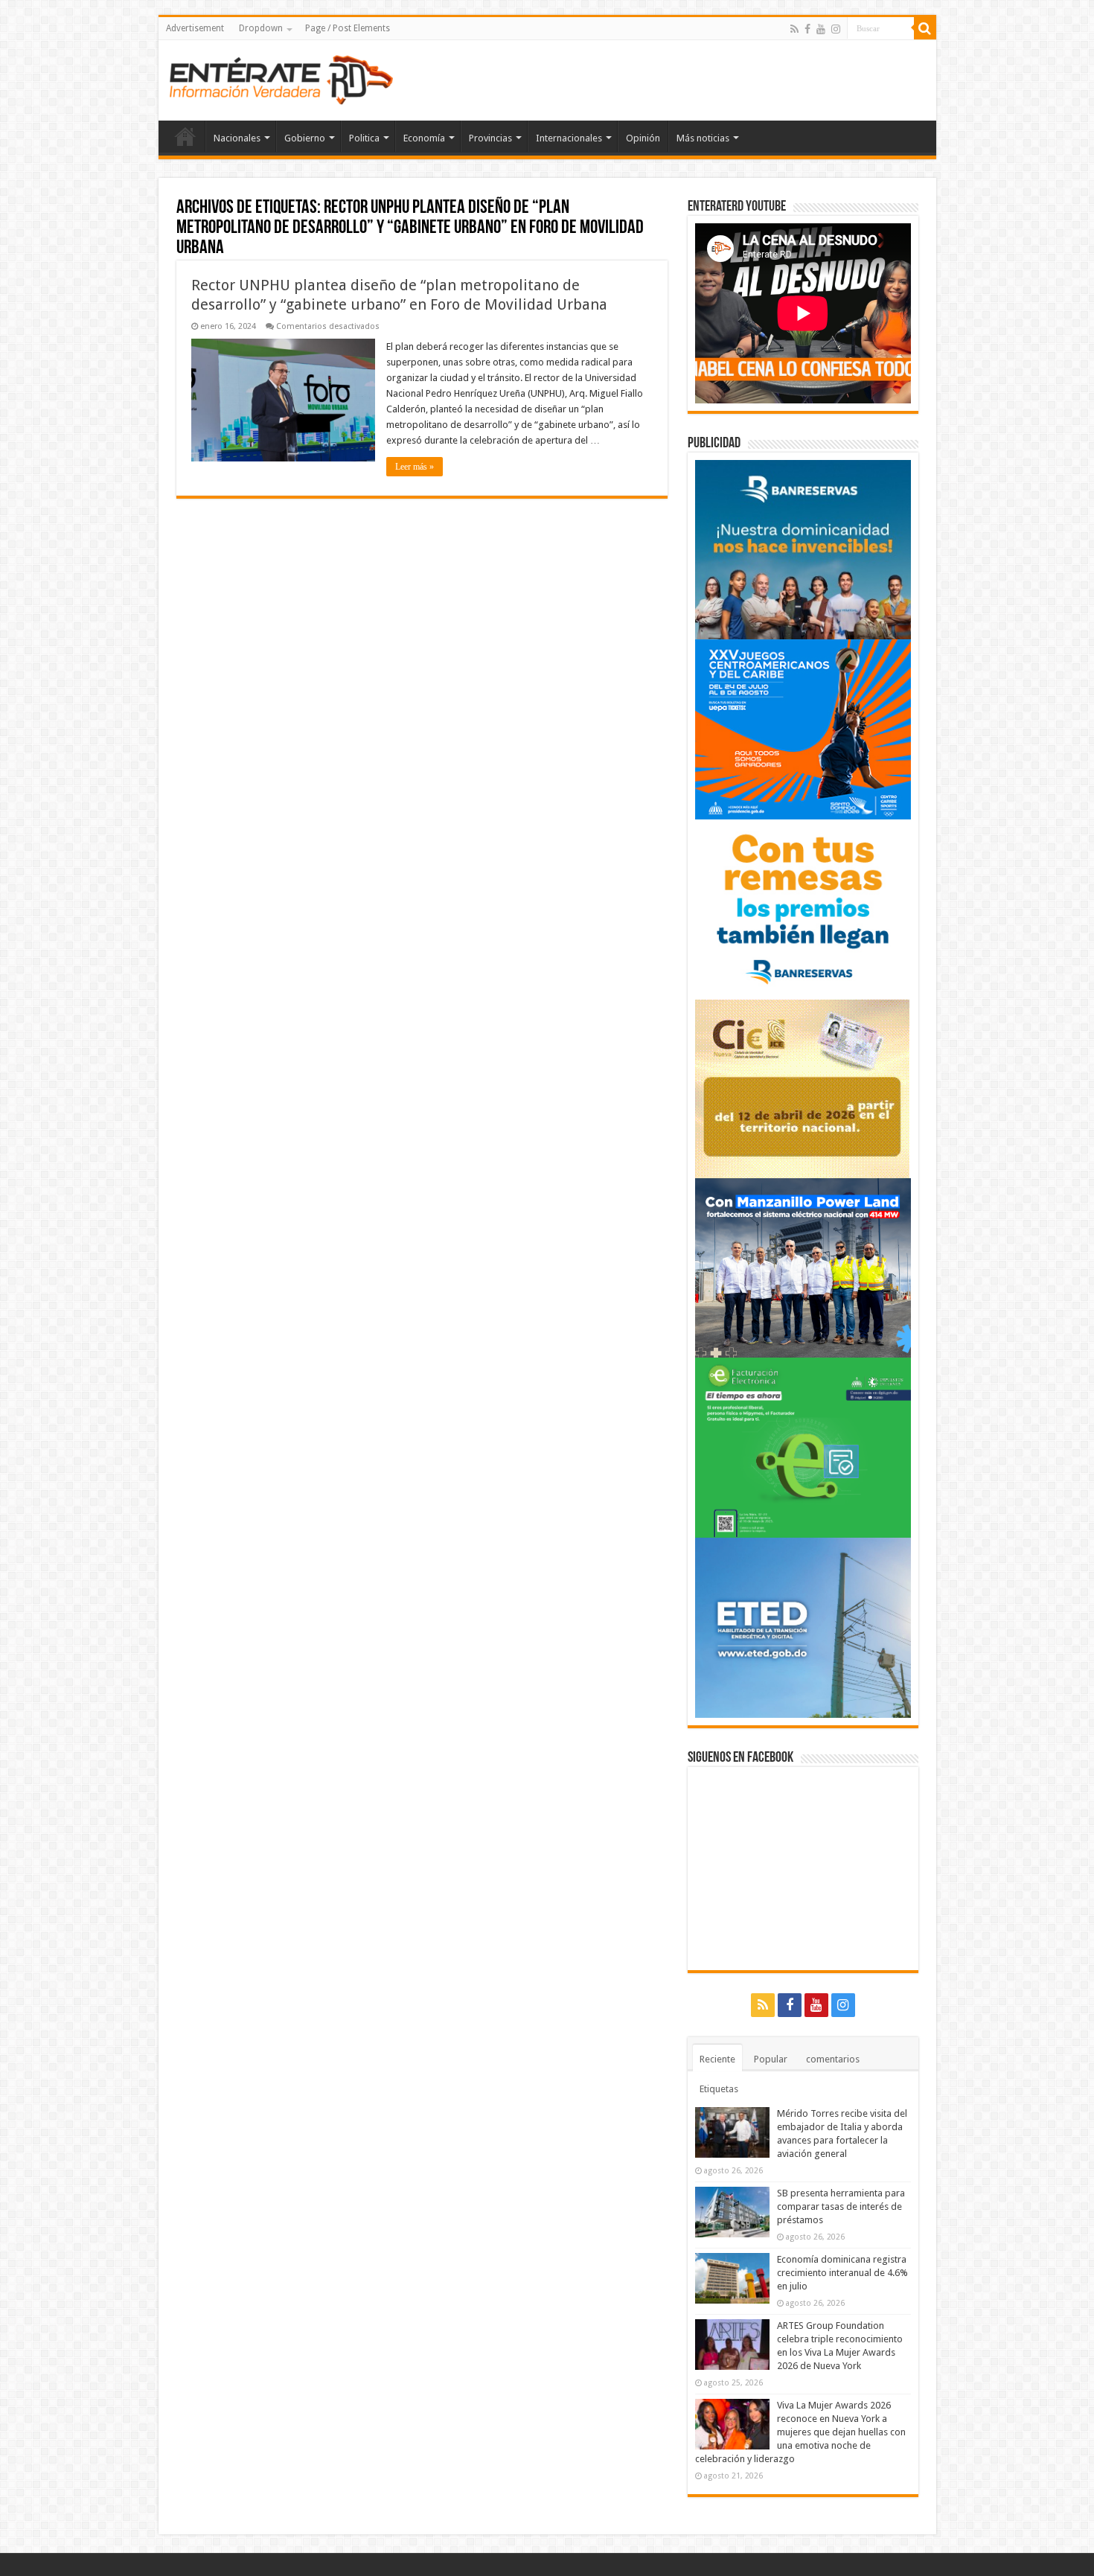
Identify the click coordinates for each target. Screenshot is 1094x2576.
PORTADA (185, 136)
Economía (424, 138)
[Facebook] (807, 29)
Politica (364, 138)
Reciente (717, 2059)
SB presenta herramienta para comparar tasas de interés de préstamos (841, 2206)
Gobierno (305, 138)
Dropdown (261, 28)
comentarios (833, 2059)
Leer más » (415, 467)
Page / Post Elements (348, 28)
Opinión (643, 138)
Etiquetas (719, 2089)
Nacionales (237, 138)
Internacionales (569, 138)
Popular (771, 2059)
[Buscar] (925, 28)
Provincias (490, 138)
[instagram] (836, 29)
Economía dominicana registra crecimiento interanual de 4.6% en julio (842, 2273)
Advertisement (195, 28)
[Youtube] (821, 29)
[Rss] (794, 29)
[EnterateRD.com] (281, 77)
